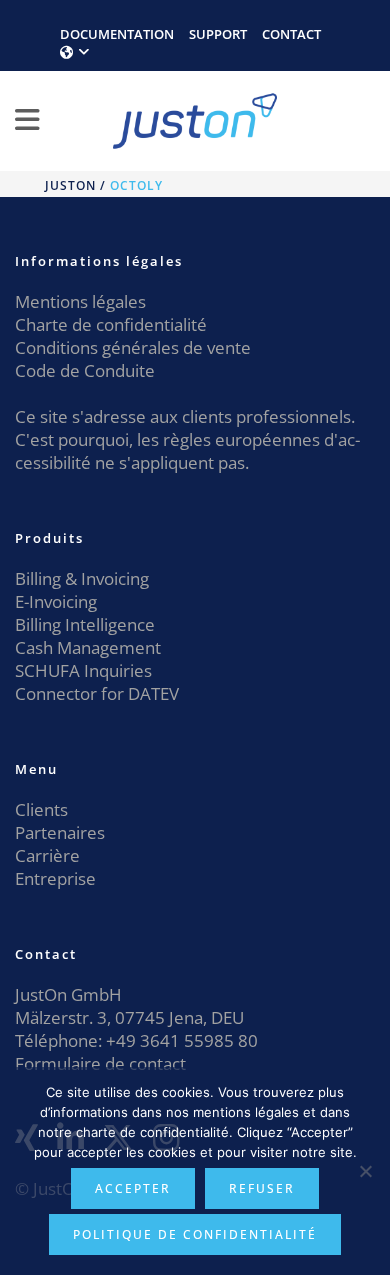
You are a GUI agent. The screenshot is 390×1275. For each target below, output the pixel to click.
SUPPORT (218, 34)
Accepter (133, 1188)
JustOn (70, 185)
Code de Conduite (85, 370)
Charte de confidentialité (111, 324)
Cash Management (88, 647)
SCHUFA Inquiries (83, 670)
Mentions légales (80, 301)
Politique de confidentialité (195, 1234)
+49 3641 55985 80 (180, 1040)
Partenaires (60, 832)
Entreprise (55, 878)
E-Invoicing (56, 601)
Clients (41, 809)
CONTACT (291, 34)
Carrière (47, 855)
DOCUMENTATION (117, 34)
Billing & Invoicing (82, 578)
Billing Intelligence (85, 624)
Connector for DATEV (97, 693)
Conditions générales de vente (133, 347)
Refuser (262, 1188)
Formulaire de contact (100, 1063)
